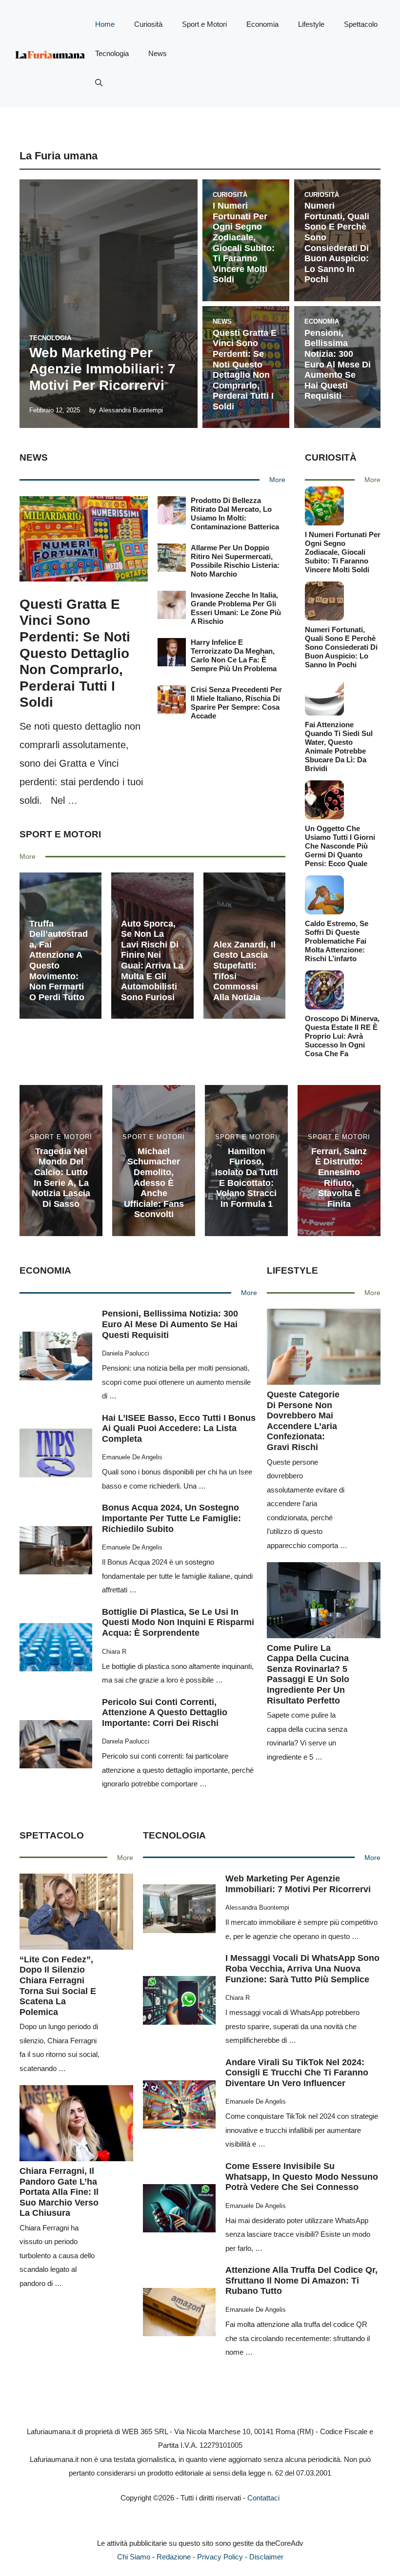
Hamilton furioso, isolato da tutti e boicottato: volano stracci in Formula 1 (247, 1178)
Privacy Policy (220, 2557)
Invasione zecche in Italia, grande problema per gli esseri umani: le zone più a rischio (236, 608)
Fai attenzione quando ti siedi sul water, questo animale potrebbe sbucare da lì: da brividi (339, 746)
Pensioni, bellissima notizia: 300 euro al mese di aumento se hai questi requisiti (338, 365)
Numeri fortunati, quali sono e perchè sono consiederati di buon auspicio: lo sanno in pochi (337, 242)
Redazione (174, 2557)
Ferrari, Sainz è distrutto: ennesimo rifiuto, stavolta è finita (339, 1178)
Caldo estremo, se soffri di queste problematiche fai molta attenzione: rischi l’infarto (337, 941)
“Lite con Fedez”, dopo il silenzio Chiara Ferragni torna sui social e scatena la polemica (58, 1986)
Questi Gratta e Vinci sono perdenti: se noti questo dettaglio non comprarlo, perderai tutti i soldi (245, 370)
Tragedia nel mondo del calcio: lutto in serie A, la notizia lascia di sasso (61, 1178)
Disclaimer (266, 2557)
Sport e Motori (204, 24)
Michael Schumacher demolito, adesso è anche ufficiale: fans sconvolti (154, 1183)
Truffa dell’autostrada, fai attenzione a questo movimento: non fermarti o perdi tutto (59, 960)
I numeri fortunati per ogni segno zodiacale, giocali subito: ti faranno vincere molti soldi (244, 242)
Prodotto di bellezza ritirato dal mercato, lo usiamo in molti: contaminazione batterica (235, 513)
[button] (99, 83)
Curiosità (148, 24)
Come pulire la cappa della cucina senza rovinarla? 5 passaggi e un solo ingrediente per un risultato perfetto (308, 1674)
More (277, 480)
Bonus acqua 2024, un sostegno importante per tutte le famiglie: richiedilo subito (171, 1518)
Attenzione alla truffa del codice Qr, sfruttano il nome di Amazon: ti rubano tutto (301, 2280)
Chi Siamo (134, 2557)
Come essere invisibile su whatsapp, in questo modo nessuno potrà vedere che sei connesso (302, 2177)
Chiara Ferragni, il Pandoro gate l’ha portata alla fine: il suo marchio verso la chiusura (59, 2192)
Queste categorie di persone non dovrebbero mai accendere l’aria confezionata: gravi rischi (303, 1421)
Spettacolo (361, 24)
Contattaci (263, 2498)
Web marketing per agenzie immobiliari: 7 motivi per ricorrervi (102, 369)
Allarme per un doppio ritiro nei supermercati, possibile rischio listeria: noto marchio (235, 561)
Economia (262, 24)
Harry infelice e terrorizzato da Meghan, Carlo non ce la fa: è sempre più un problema (234, 655)
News (158, 53)
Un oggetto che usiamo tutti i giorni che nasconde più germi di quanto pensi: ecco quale (340, 846)
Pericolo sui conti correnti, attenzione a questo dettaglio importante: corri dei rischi (165, 1713)
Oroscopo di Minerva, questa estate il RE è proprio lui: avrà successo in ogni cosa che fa (342, 1036)
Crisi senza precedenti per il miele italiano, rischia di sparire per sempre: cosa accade (236, 703)
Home (105, 24)
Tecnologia (112, 53)
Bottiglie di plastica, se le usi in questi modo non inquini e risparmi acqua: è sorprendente (178, 1622)
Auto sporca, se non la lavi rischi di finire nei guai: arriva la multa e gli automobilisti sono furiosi (152, 960)
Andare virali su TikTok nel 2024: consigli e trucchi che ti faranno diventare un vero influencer (297, 2073)
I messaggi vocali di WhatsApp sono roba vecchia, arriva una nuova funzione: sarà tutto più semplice (302, 1968)
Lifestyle (311, 24)
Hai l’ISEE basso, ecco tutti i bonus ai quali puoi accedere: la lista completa (179, 1428)
